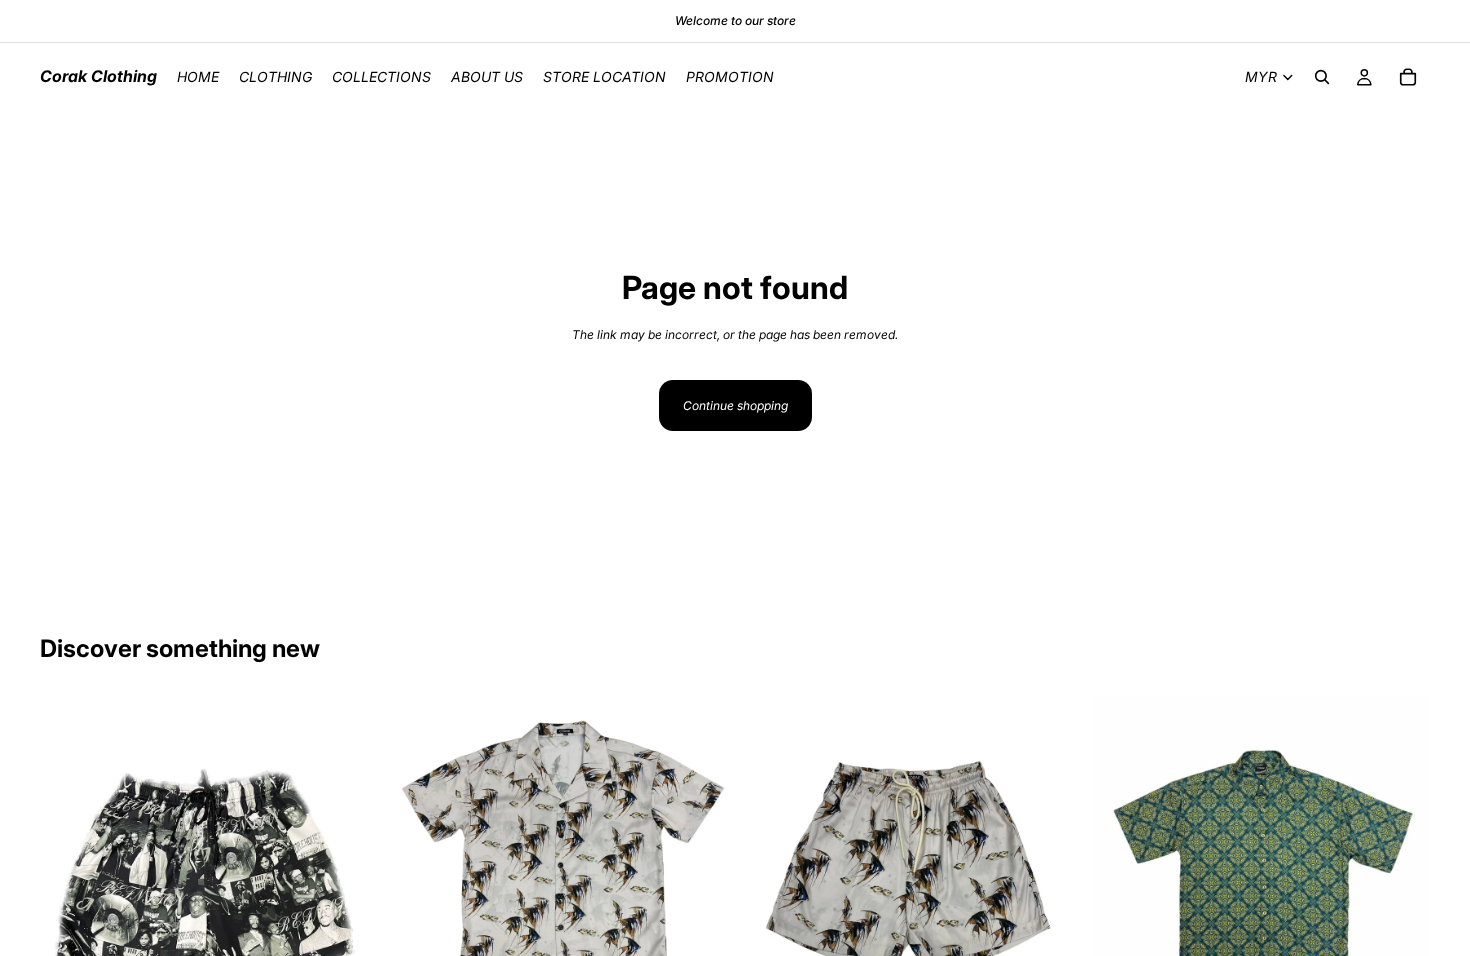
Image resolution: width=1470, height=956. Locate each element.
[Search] (1322, 77)
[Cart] (1408, 77)
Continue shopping (735, 405)
